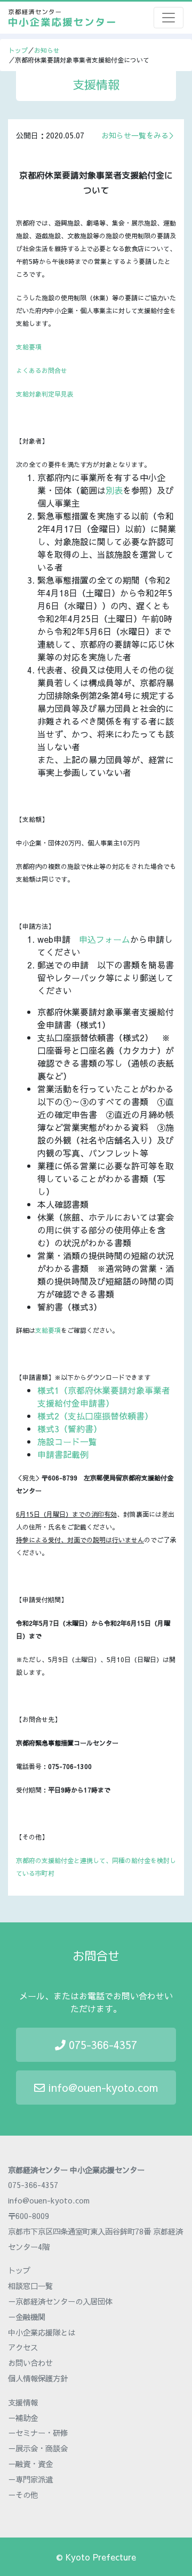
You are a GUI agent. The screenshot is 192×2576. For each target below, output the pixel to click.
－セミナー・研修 (38, 2433)
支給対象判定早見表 (45, 394)
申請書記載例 (63, 1454)
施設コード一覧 (67, 1441)
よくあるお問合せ (42, 370)
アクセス (23, 2347)
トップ (18, 50)
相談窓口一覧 (30, 2286)
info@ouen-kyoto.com (101, 2087)
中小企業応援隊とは (42, 2332)
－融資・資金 (30, 2464)
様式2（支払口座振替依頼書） (95, 1416)
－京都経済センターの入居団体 (60, 2301)
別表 (114, 490)
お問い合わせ (30, 2363)
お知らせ (47, 50)
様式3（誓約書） (70, 1429)
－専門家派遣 (30, 2479)
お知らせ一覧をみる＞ (139, 135)
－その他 (23, 2495)
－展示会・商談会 (38, 2448)
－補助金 (23, 2418)
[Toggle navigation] (169, 18)
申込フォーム (105, 939)
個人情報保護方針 (38, 2378)
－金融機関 (27, 2317)
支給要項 (29, 347)
